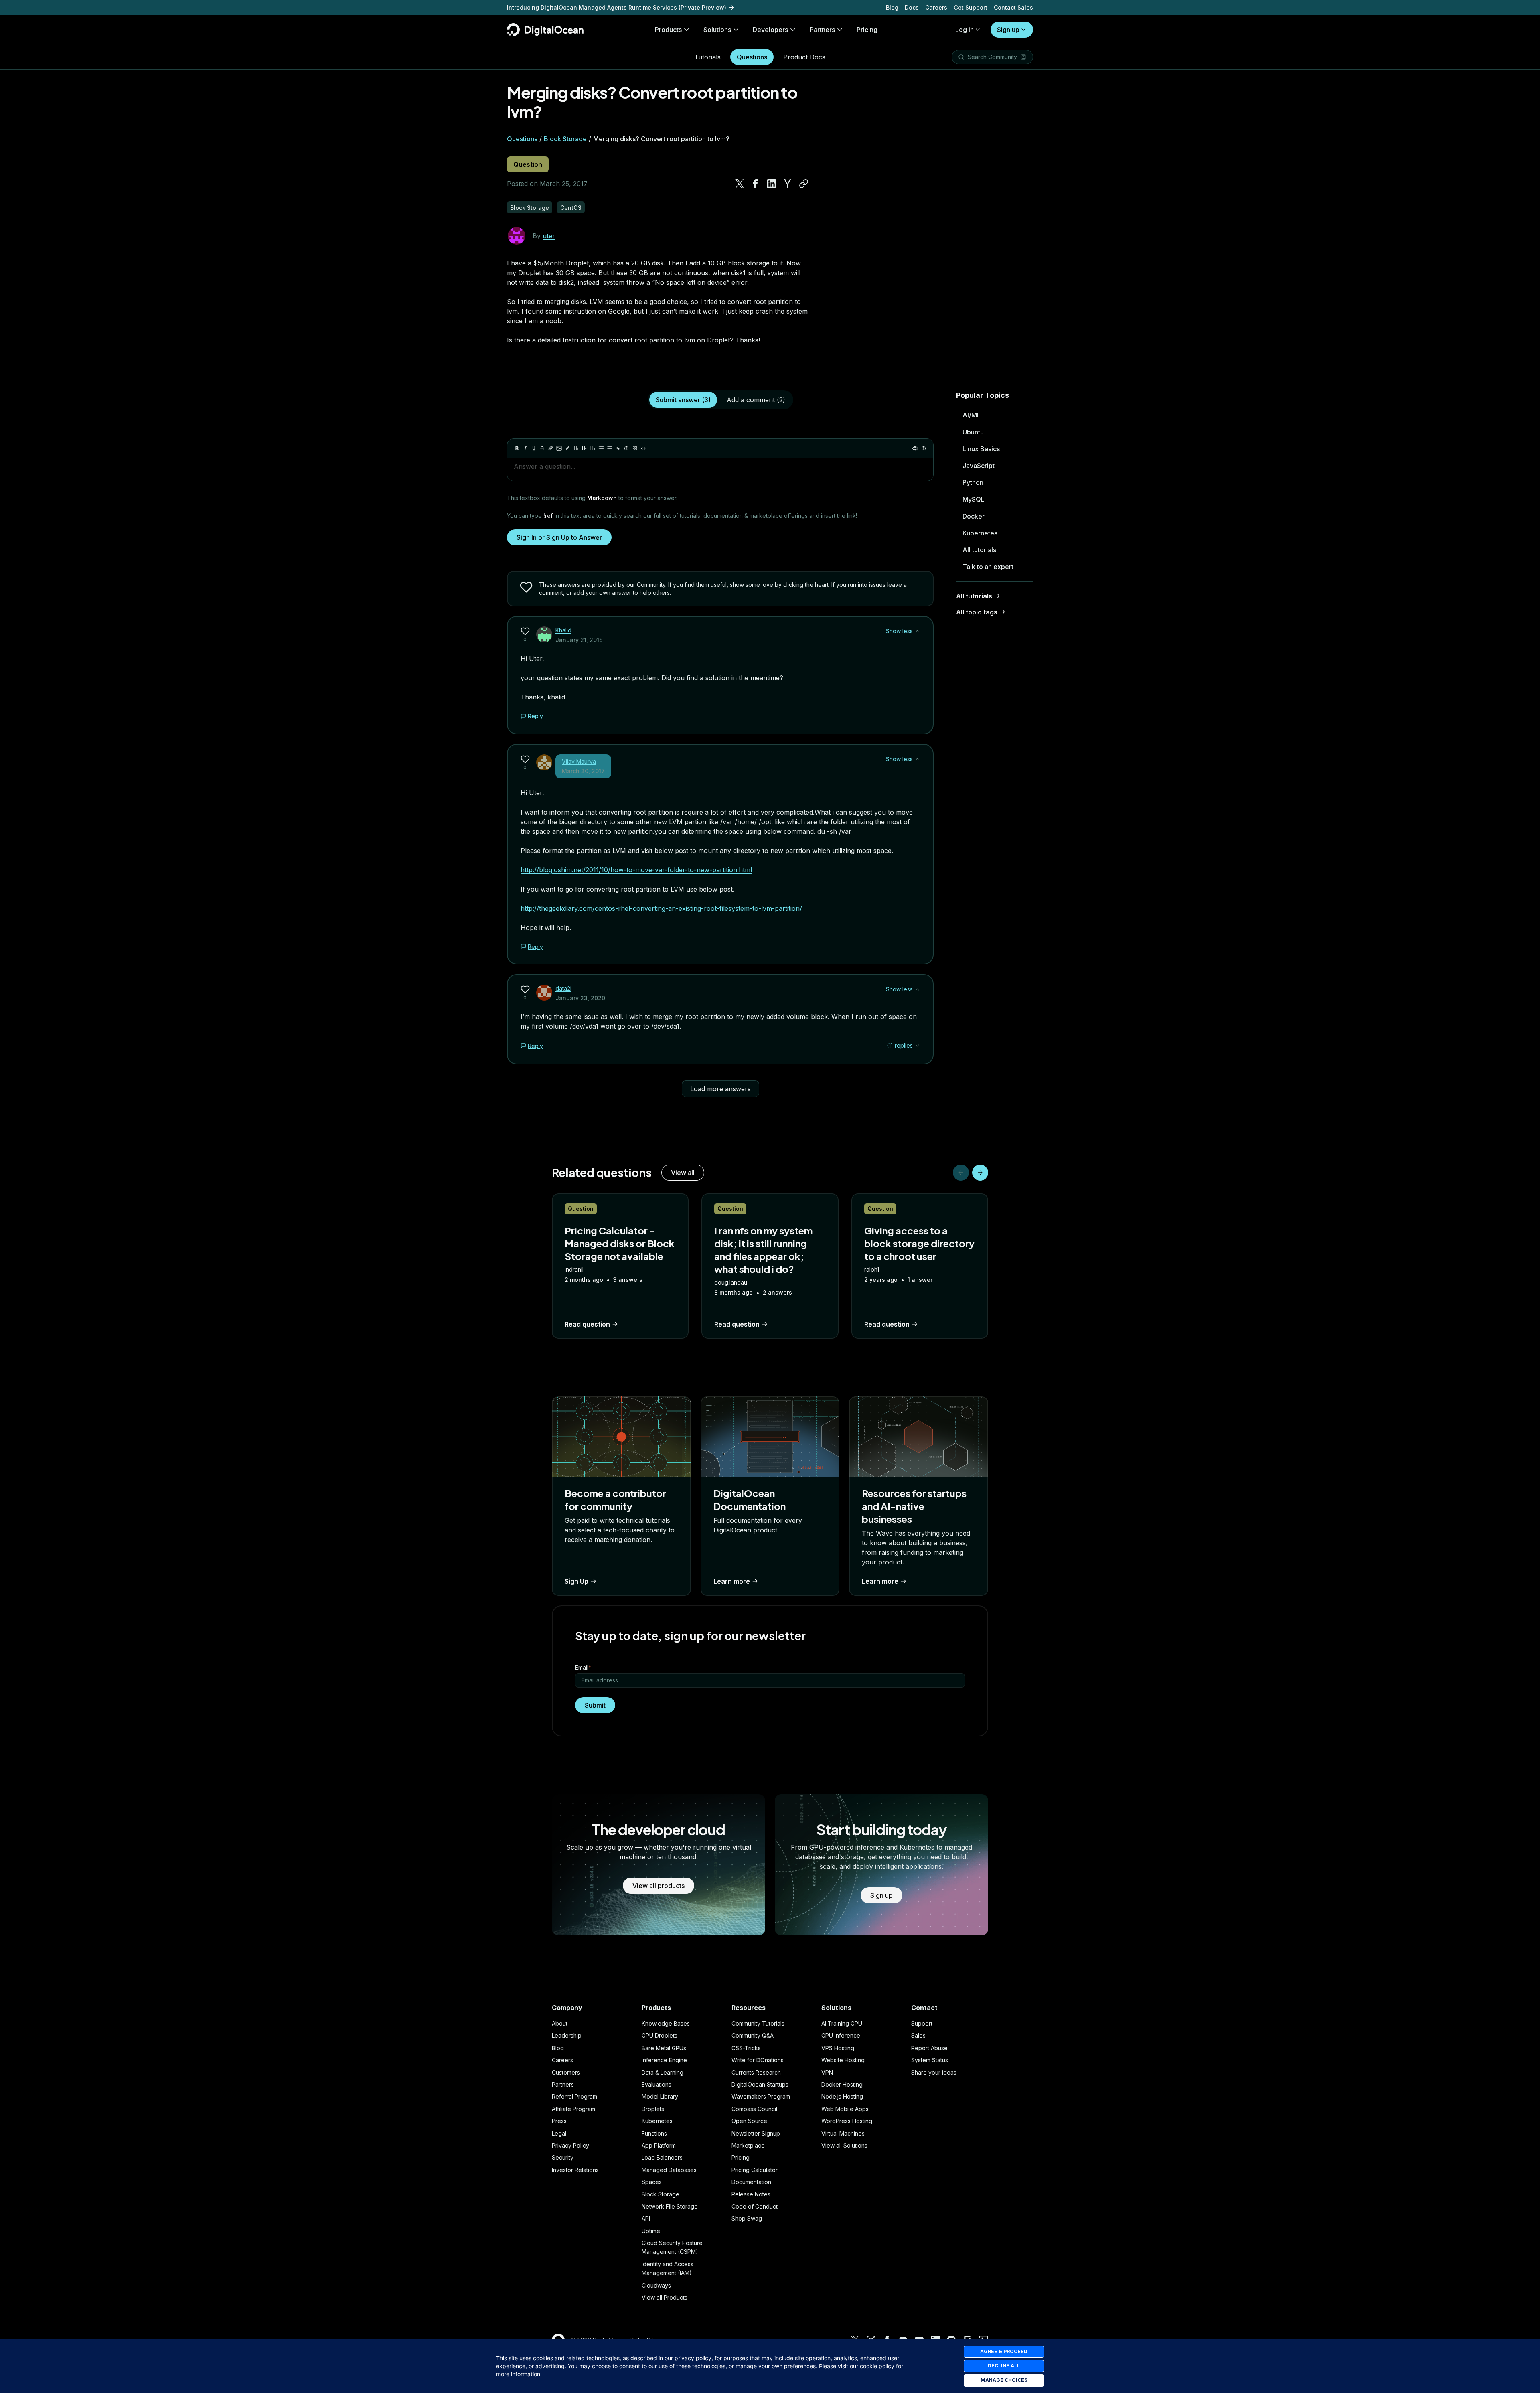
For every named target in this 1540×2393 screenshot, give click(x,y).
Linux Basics (981, 449)
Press (559, 2121)
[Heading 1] (576, 448)
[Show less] (917, 631)
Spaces (652, 2182)
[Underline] (534, 448)
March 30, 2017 (583, 771)
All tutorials (979, 550)
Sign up (1008, 30)
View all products (659, 1886)
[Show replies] (917, 1046)
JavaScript (979, 466)
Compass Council (754, 2109)
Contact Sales (1013, 7)
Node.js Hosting (842, 2096)
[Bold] (517, 448)
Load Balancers (662, 2157)
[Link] (551, 448)
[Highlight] (567, 448)
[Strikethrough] (542, 448)
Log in (965, 30)
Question (528, 164)
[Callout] (626, 448)
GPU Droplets (660, 2035)
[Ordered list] (610, 448)
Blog (892, 7)
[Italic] (525, 448)
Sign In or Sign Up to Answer (559, 537)
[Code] (643, 448)
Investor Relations (575, 2170)
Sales (918, 2035)
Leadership (567, 2035)
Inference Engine (664, 2060)
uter (549, 236)
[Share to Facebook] (756, 184)
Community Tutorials (758, 2023)
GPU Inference (841, 2035)
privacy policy (693, 2358)
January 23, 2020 (580, 998)
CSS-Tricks (746, 2048)
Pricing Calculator (755, 2170)
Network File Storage (670, 2206)
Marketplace (748, 2145)
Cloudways (656, 2285)
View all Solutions (844, 2145)
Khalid (563, 630)
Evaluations (657, 2084)
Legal (559, 2133)
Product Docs (804, 57)
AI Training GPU (842, 2023)
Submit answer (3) (683, 400)
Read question (587, 1324)
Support (922, 2023)
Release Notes (751, 2194)
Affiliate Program (573, 2109)
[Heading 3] (593, 448)
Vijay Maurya (579, 761)
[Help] (924, 448)
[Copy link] (804, 184)
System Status (930, 2060)
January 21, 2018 (579, 640)
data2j (563, 988)
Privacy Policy (570, 2145)
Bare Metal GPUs (664, 2048)
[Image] (559, 448)
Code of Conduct (755, 2206)
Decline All (1004, 2366)
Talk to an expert (988, 567)
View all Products (665, 2297)
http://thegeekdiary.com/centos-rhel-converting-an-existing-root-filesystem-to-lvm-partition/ (661, 908)
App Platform (659, 2145)
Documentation (751, 2182)
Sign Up (576, 1581)
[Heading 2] (584, 448)
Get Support (971, 7)
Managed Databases (669, 2170)
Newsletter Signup (756, 2133)
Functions (654, 2133)
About (560, 2023)
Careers (936, 7)
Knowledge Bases (666, 2023)
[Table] (635, 448)
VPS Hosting (838, 2048)
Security (563, 2157)
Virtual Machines (843, 2133)
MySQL (974, 499)
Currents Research (756, 2072)
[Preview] (915, 448)
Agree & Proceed (1004, 2351)
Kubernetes (980, 533)
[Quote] (618, 448)
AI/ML (972, 415)
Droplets (653, 2109)
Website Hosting (843, 2060)
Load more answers (720, 1089)
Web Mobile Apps (845, 2109)
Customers (566, 2072)
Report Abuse (929, 2048)
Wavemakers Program (761, 2096)
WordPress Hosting (847, 2121)
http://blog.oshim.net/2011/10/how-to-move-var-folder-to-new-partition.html (636, 870)
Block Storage (565, 139)
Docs (912, 7)
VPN (827, 2072)
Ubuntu (973, 432)
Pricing (741, 2157)
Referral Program (574, 2096)
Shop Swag (747, 2218)
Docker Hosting (842, 2084)
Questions (752, 57)
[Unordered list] (601, 448)
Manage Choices (1004, 2380)
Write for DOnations (758, 2060)
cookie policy (877, 2366)
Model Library (660, 2096)
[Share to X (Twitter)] (740, 184)
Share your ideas (934, 2072)
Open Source (749, 2121)
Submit (595, 1705)
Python (973, 482)
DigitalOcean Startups (760, 2084)
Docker (974, 516)
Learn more (732, 1581)
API (646, 2218)
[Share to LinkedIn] (772, 184)
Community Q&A (753, 2035)
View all (683, 1173)
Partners (563, 2084)
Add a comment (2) (756, 400)
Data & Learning (663, 2072)
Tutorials (707, 57)
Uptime (651, 2231)
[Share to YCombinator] (788, 184)
